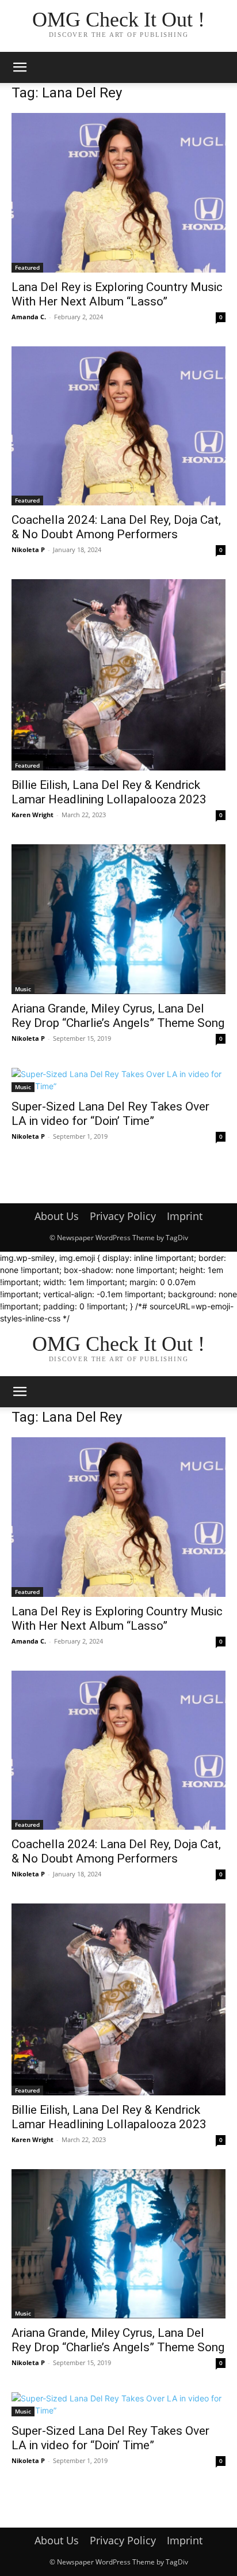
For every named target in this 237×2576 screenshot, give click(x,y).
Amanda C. (29, 317)
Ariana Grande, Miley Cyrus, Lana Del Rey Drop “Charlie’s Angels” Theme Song (118, 1016)
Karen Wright (33, 815)
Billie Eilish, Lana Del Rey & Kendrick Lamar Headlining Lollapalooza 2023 (109, 792)
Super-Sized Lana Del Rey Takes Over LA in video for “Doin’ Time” (110, 1114)
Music (23, 989)
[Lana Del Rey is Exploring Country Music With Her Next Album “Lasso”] (118, 193)
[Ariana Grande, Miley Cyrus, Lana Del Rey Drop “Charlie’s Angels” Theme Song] (118, 919)
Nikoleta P (28, 549)
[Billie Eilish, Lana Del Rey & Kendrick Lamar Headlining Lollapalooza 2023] (118, 675)
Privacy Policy (123, 1216)
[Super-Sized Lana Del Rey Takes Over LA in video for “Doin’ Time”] (118, 1080)
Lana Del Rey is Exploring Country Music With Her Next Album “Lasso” (117, 294)
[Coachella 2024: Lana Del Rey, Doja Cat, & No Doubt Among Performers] (118, 426)
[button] (20, 67)
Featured (27, 267)
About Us (57, 1216)
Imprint (185, 1216)
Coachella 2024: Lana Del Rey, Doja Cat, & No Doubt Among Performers (116, 527)
